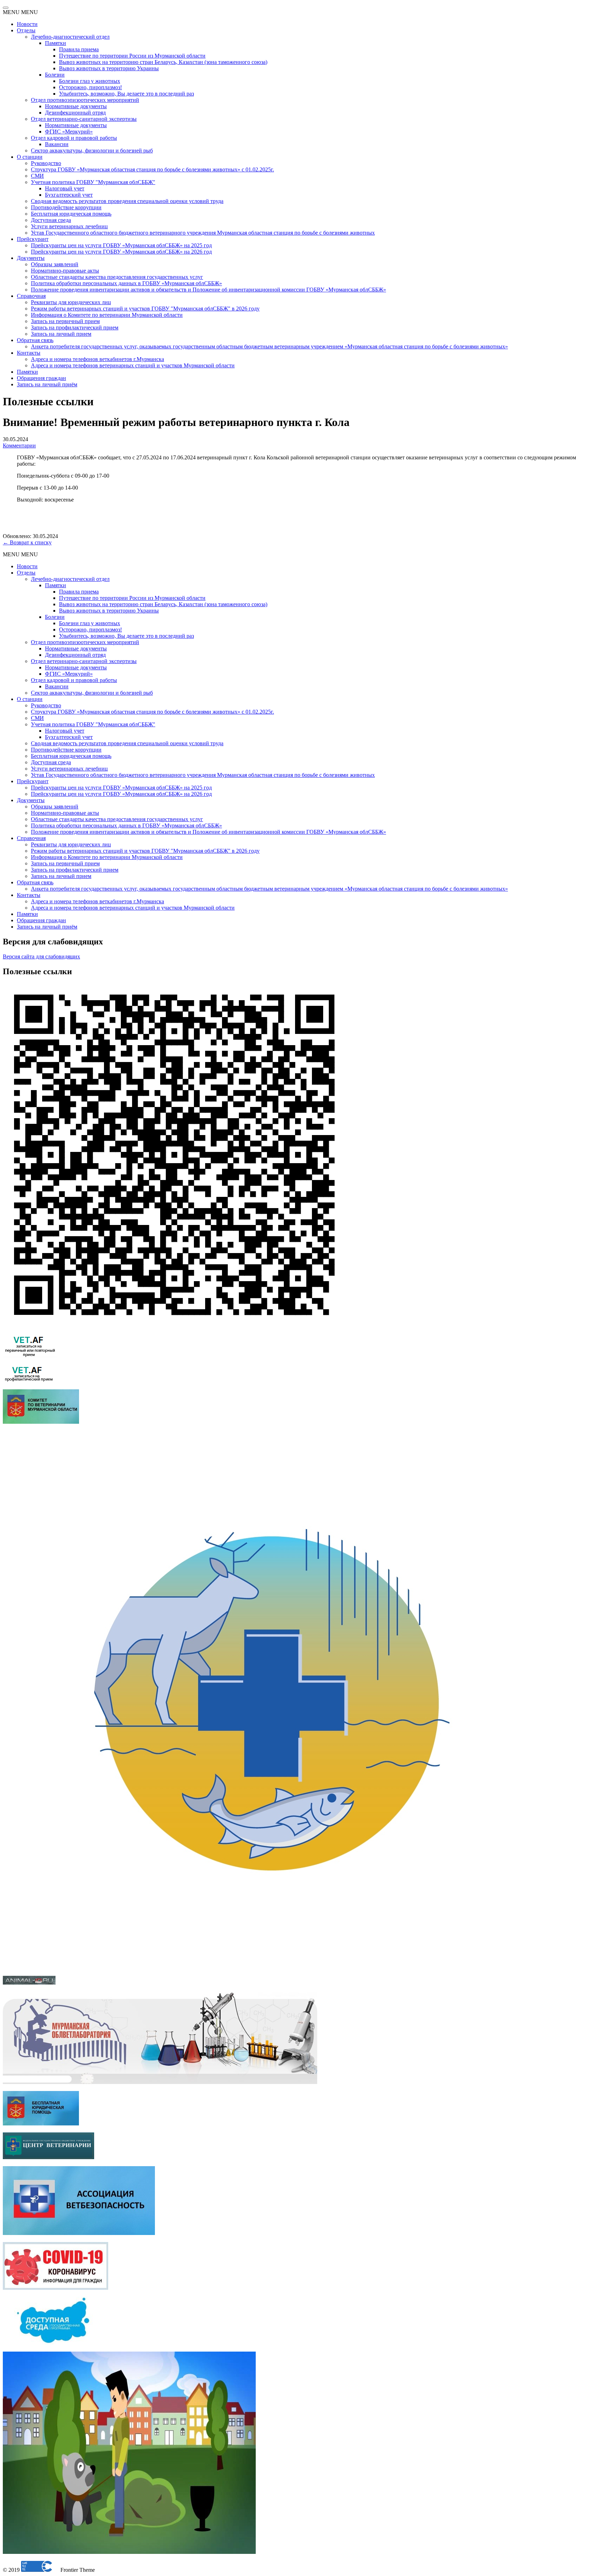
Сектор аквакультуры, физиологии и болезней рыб (92, 150)
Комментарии (19, 445)
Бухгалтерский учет (69, 195)
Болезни (55, 75)
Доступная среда (51, 220)
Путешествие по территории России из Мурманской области (132, 56)
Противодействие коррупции (66, 207)
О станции (30, 157)
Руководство (46, 163)
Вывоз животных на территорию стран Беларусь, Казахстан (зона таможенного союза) (163, 62)
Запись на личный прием (61, 334)
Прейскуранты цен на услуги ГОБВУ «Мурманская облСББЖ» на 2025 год (121, 245)
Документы (31, 258)
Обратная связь (35, 340)
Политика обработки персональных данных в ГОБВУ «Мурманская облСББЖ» (126, 283)
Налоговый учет (65, 188)
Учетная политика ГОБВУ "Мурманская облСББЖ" (93, 182)
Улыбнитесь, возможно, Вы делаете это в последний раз (126, 94)
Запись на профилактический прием (75, 327)
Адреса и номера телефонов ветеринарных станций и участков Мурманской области (133, 365)
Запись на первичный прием (65, 321)
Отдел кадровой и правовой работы (74, 138)
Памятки (56, 43)
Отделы (26, 30)
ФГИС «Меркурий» (69, 132)
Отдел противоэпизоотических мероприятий (85, 100)
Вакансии (57, 144)
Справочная (31, 296)
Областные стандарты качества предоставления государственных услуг (117, 277)
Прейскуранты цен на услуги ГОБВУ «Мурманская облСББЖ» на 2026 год (121, 252)
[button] (20, 12)
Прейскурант (33, 239)
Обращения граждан (41, 378)
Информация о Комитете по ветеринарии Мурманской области (107, 315)
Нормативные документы (76, 106)
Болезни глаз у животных (90, 81)
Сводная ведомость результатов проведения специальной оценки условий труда (127, 201)
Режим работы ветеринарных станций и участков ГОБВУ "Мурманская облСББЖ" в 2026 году (145, 309)
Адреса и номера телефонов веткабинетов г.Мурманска (97, 359)
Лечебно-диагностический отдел (70, 37)
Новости (27, 24)
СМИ (37, 176)
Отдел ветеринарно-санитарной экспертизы (84, 119)
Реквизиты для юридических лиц (71, 302)
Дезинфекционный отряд (75, 113)
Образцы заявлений (55, 264)
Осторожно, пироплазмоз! (90, 87)
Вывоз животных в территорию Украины (109, 68)
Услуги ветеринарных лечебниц (69, 226)
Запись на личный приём (47, 384)
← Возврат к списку (27, 542)
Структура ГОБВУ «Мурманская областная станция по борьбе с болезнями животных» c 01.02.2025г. (152, 169)
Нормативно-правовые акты (65, 271)
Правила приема (79, 49)
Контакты (29, 353)
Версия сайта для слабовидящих (41, 956)
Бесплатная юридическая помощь (71, 214)
